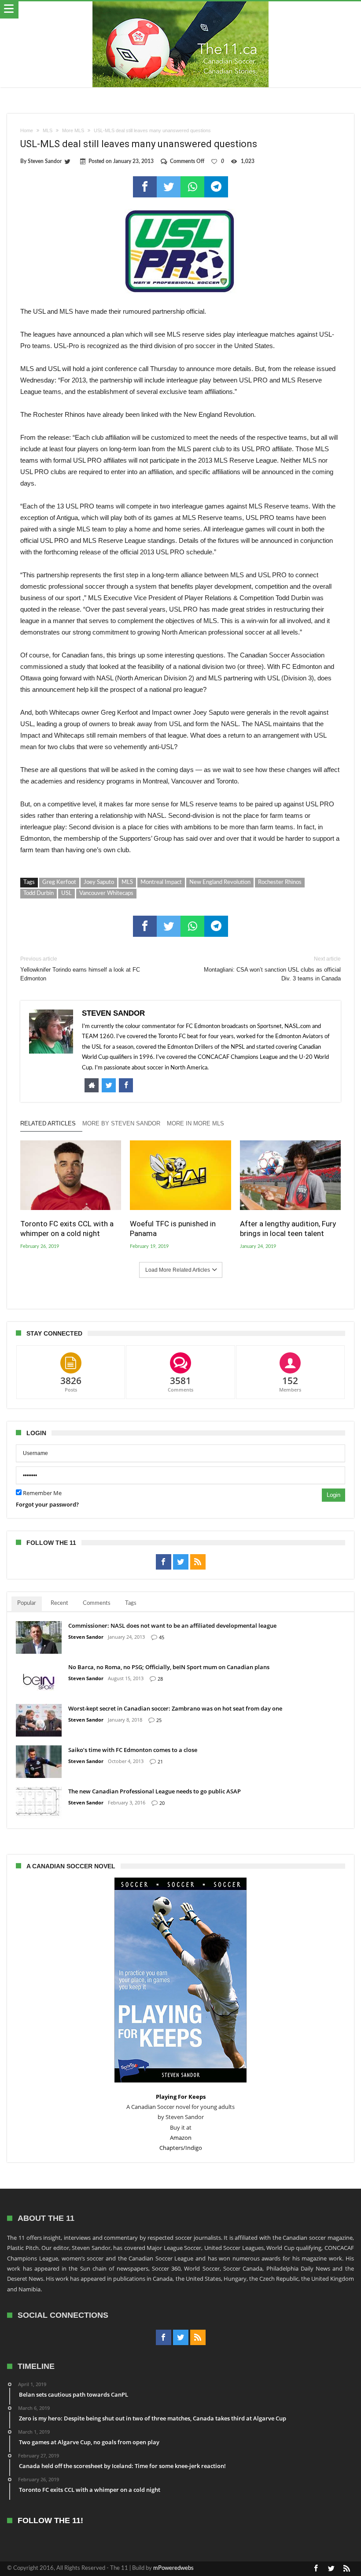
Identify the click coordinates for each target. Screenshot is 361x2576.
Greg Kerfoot (59, 882)
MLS (48, 130)
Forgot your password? (47, 1504)
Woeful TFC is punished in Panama (173, 1229)
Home (27, 130)
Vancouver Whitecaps (106, 893)
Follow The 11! (50, 2521)
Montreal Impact (161, 882)
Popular (27, 1603)
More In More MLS (195, 1123)
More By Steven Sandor (121, 1123)
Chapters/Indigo (181, 2148)
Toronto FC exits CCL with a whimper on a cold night (67, 1229)
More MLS (73, 130)
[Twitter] (181, 1562)
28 (160, 1679)
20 (162, 1803)
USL (66, 893)
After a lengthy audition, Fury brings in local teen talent (288, 1229)
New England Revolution (220, 882)
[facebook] (145, 187)
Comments (97, 1603)
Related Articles (48, 1123)
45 (162, 1637)
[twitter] (169, 187)
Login (333, 1495)
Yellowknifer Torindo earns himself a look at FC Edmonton (80, 969)
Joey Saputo (99, 882)
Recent (59, 1603)
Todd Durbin (39, 893)
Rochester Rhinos (280, 882)
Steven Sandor (45, 161)
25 (159, 1720)
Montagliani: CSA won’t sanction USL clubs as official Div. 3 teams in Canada (272, 969)
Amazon (181, 2138)
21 (160, 1761)
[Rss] (198, 1562)
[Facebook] (164, 1562)
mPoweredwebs (173, 2568)
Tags (131, 1603)
